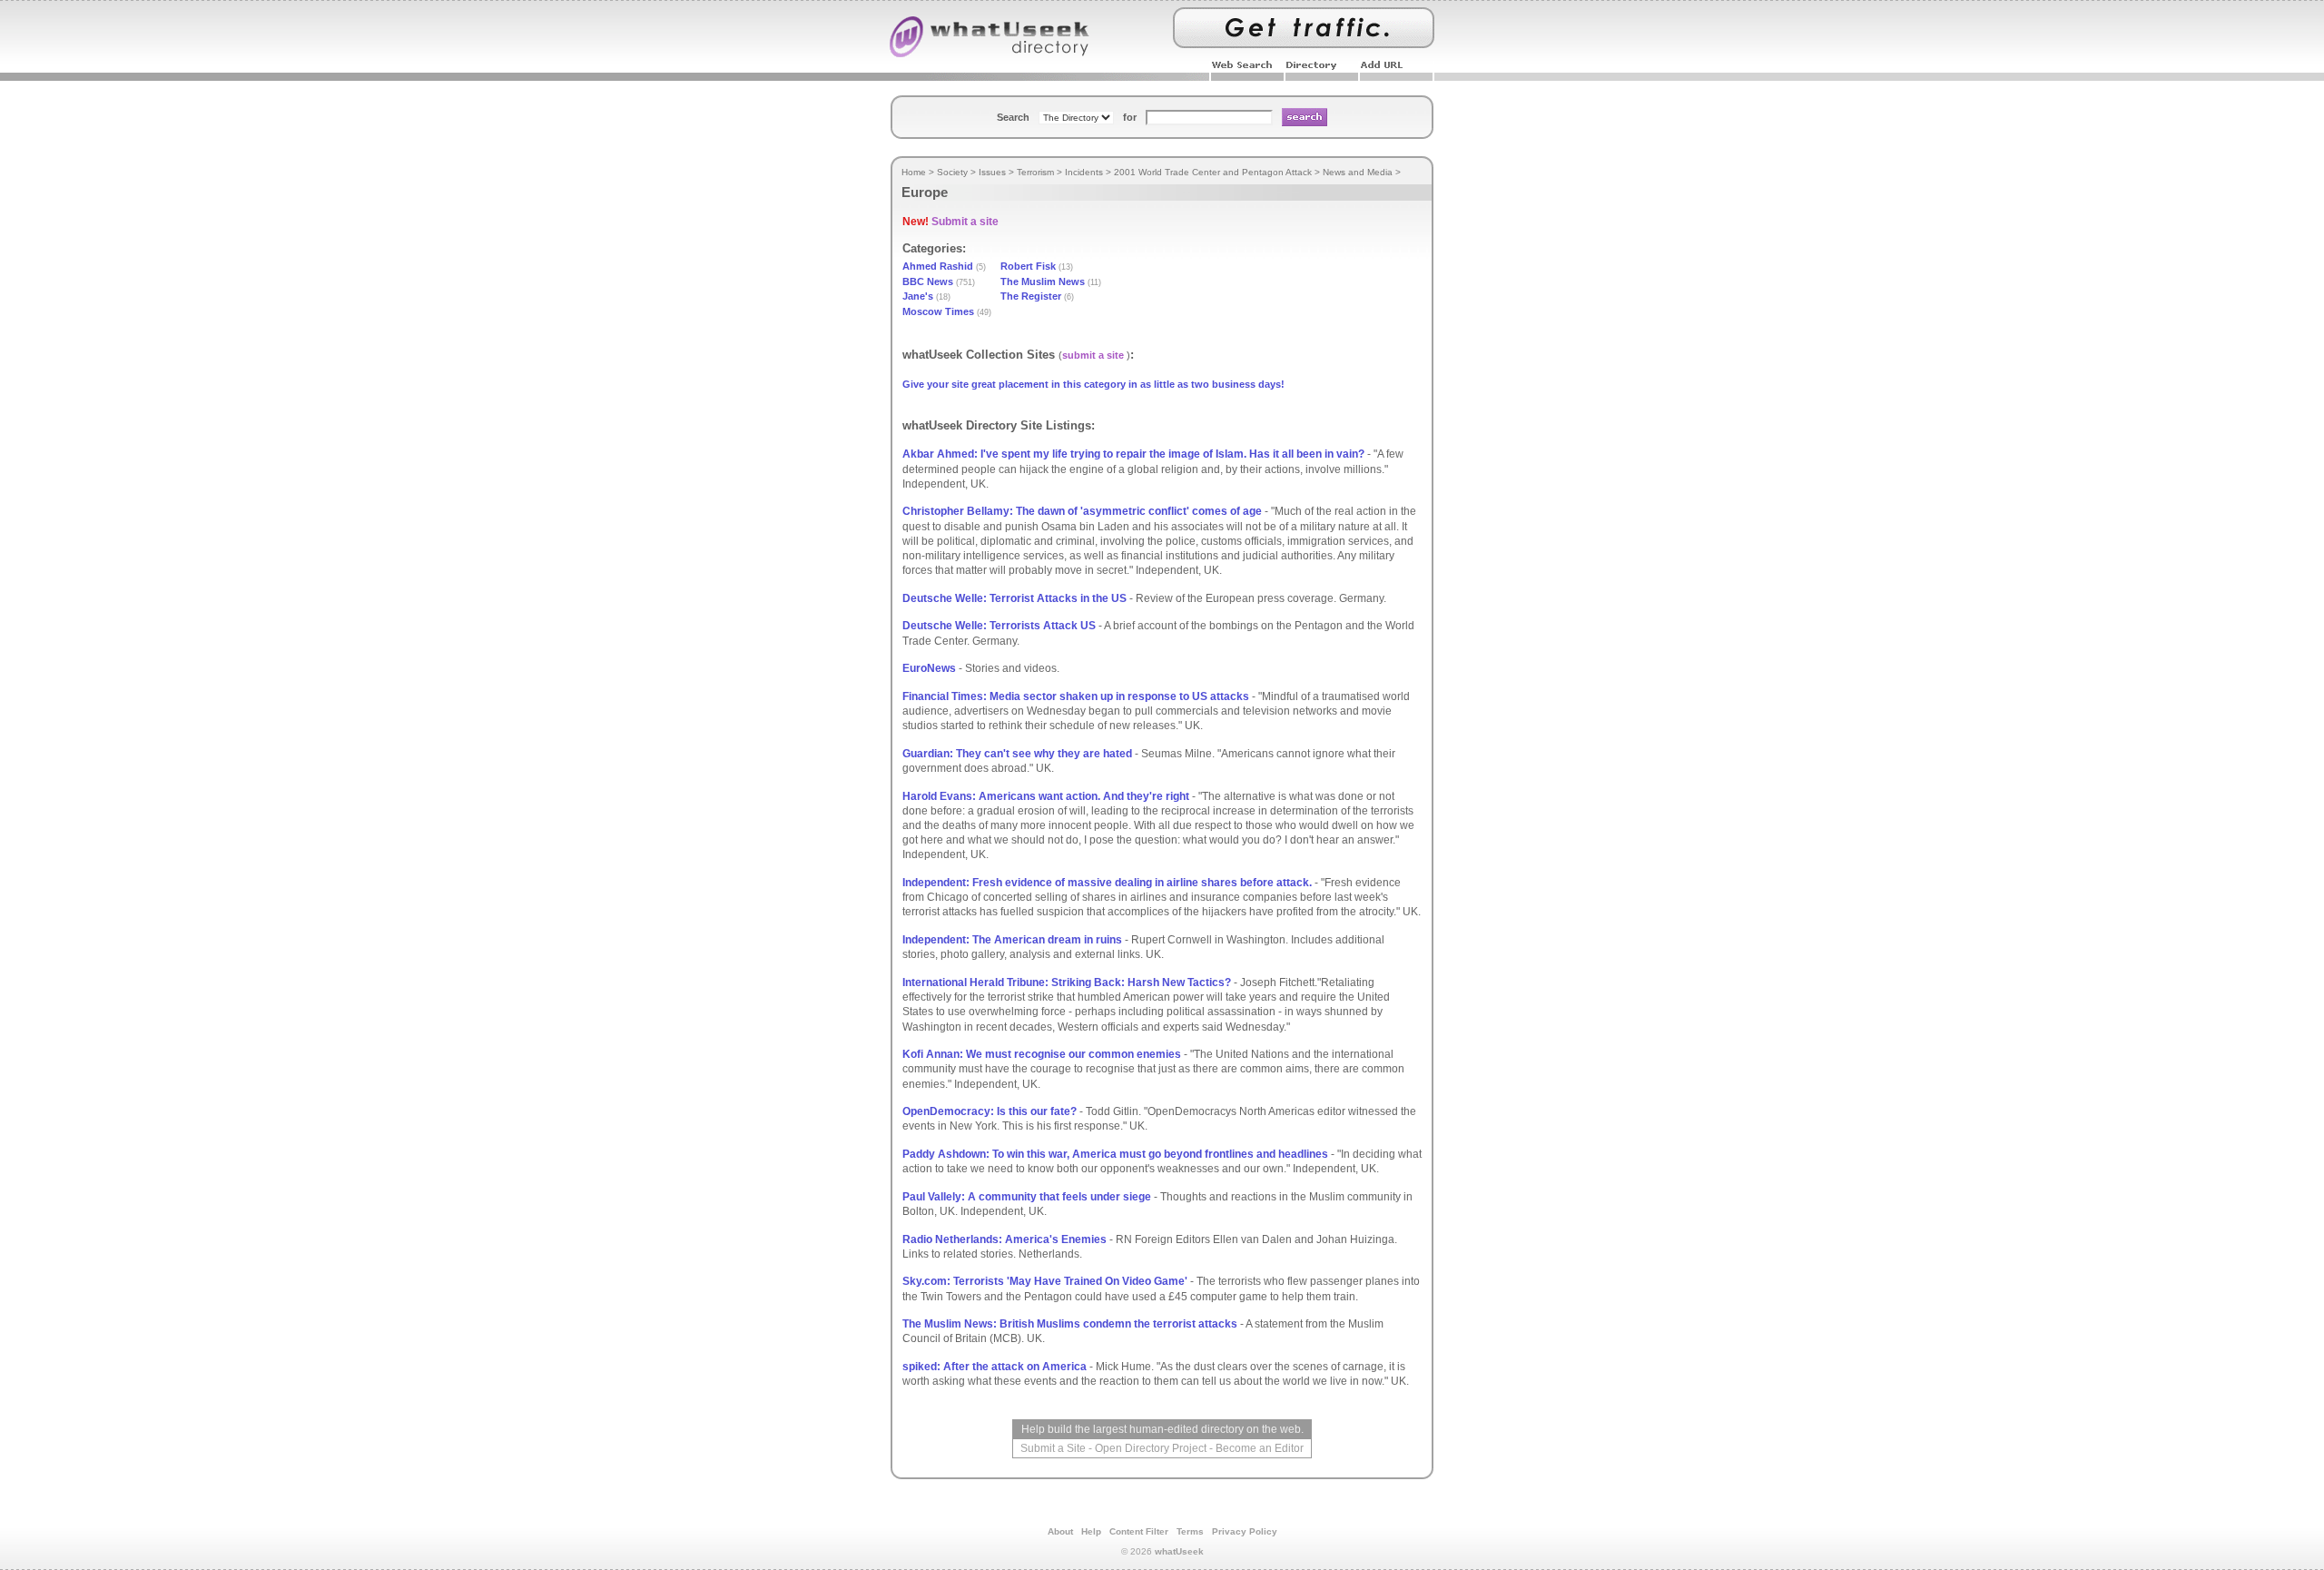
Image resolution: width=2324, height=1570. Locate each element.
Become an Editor (1260, 1448)
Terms (1190, 1531)
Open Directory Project (1151, 1448)
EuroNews (929, 668)
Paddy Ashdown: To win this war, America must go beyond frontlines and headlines (1115, 1154)
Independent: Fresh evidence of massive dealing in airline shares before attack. (1107, 883)
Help (1091, 1531)
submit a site (1093, 355)
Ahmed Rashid (938, 266)
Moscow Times (938, 311)
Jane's (918, 296)
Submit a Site (1053, 1448)
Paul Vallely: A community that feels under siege (1027, 1197)
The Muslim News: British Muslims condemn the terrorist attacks (1070, 1324)
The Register (1031, 296)
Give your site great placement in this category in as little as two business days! (1093, 384)
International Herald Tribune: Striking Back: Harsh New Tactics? (1067, 982)
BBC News (928, 281)
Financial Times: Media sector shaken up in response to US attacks (1076, 696)
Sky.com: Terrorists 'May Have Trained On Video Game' (1045, 1281)
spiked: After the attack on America (995, 1367)
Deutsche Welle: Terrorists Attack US (999, 626)
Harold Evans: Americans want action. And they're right (1046, 796)
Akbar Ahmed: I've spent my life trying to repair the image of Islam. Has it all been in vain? (1133, 454)
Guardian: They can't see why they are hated (1017, 754)
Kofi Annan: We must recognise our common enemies (1042, 1054)
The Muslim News (1043, 281)
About (1060, 1531)
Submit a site (965, 222)
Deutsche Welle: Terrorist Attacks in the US (1014, 598)
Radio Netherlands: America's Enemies (1004, 1239)
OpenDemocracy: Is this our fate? (990, 1111)
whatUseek (1179, 1551)
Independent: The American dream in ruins (1012, 940)
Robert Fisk (1028, 266)
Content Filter (1139, 1531)
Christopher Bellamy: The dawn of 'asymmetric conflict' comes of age (1082, 511)
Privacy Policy (1245, 1531)
